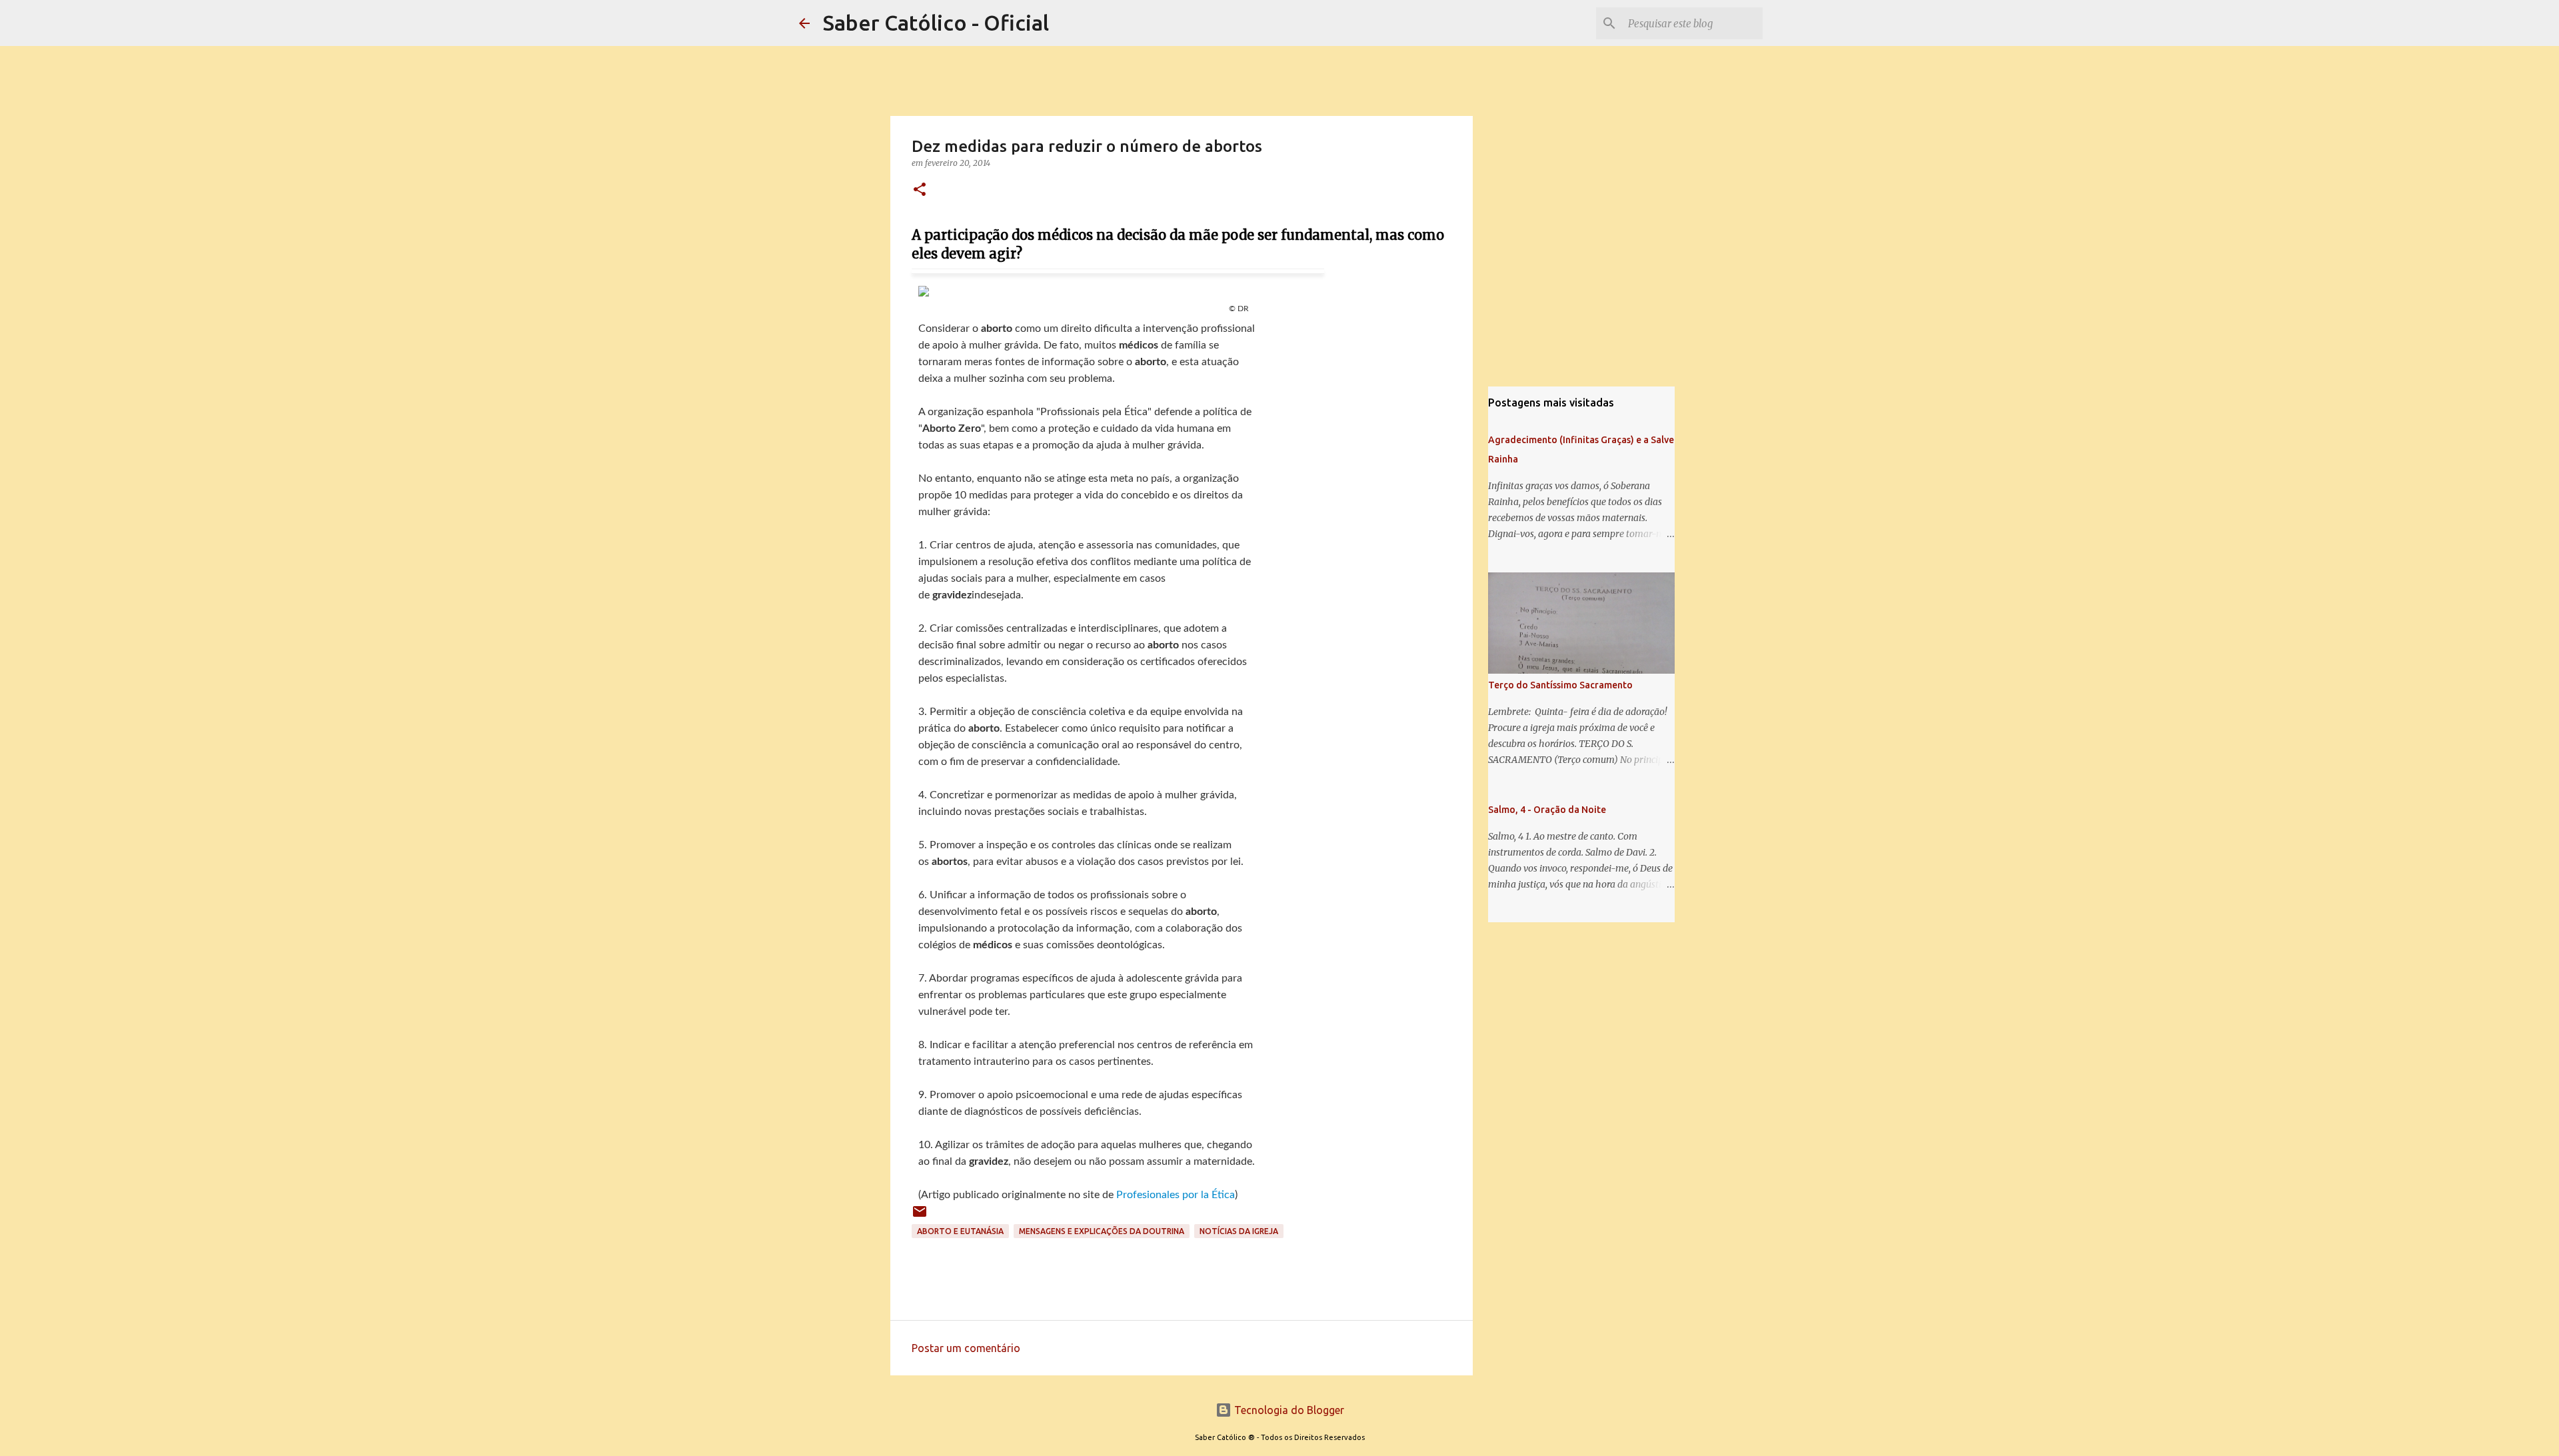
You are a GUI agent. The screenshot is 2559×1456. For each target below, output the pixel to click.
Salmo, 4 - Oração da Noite (1547, 810)
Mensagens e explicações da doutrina (1102, 1231)
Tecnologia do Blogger (1288, 1410)
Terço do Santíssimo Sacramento (1560, 685)
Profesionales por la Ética (1176, 1195)
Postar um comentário (966, 1348)
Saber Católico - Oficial (936, 23)
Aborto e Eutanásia (960, 1231)
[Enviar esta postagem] (920, 1216)
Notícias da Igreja (1239, 1231)
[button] (920, 190)
